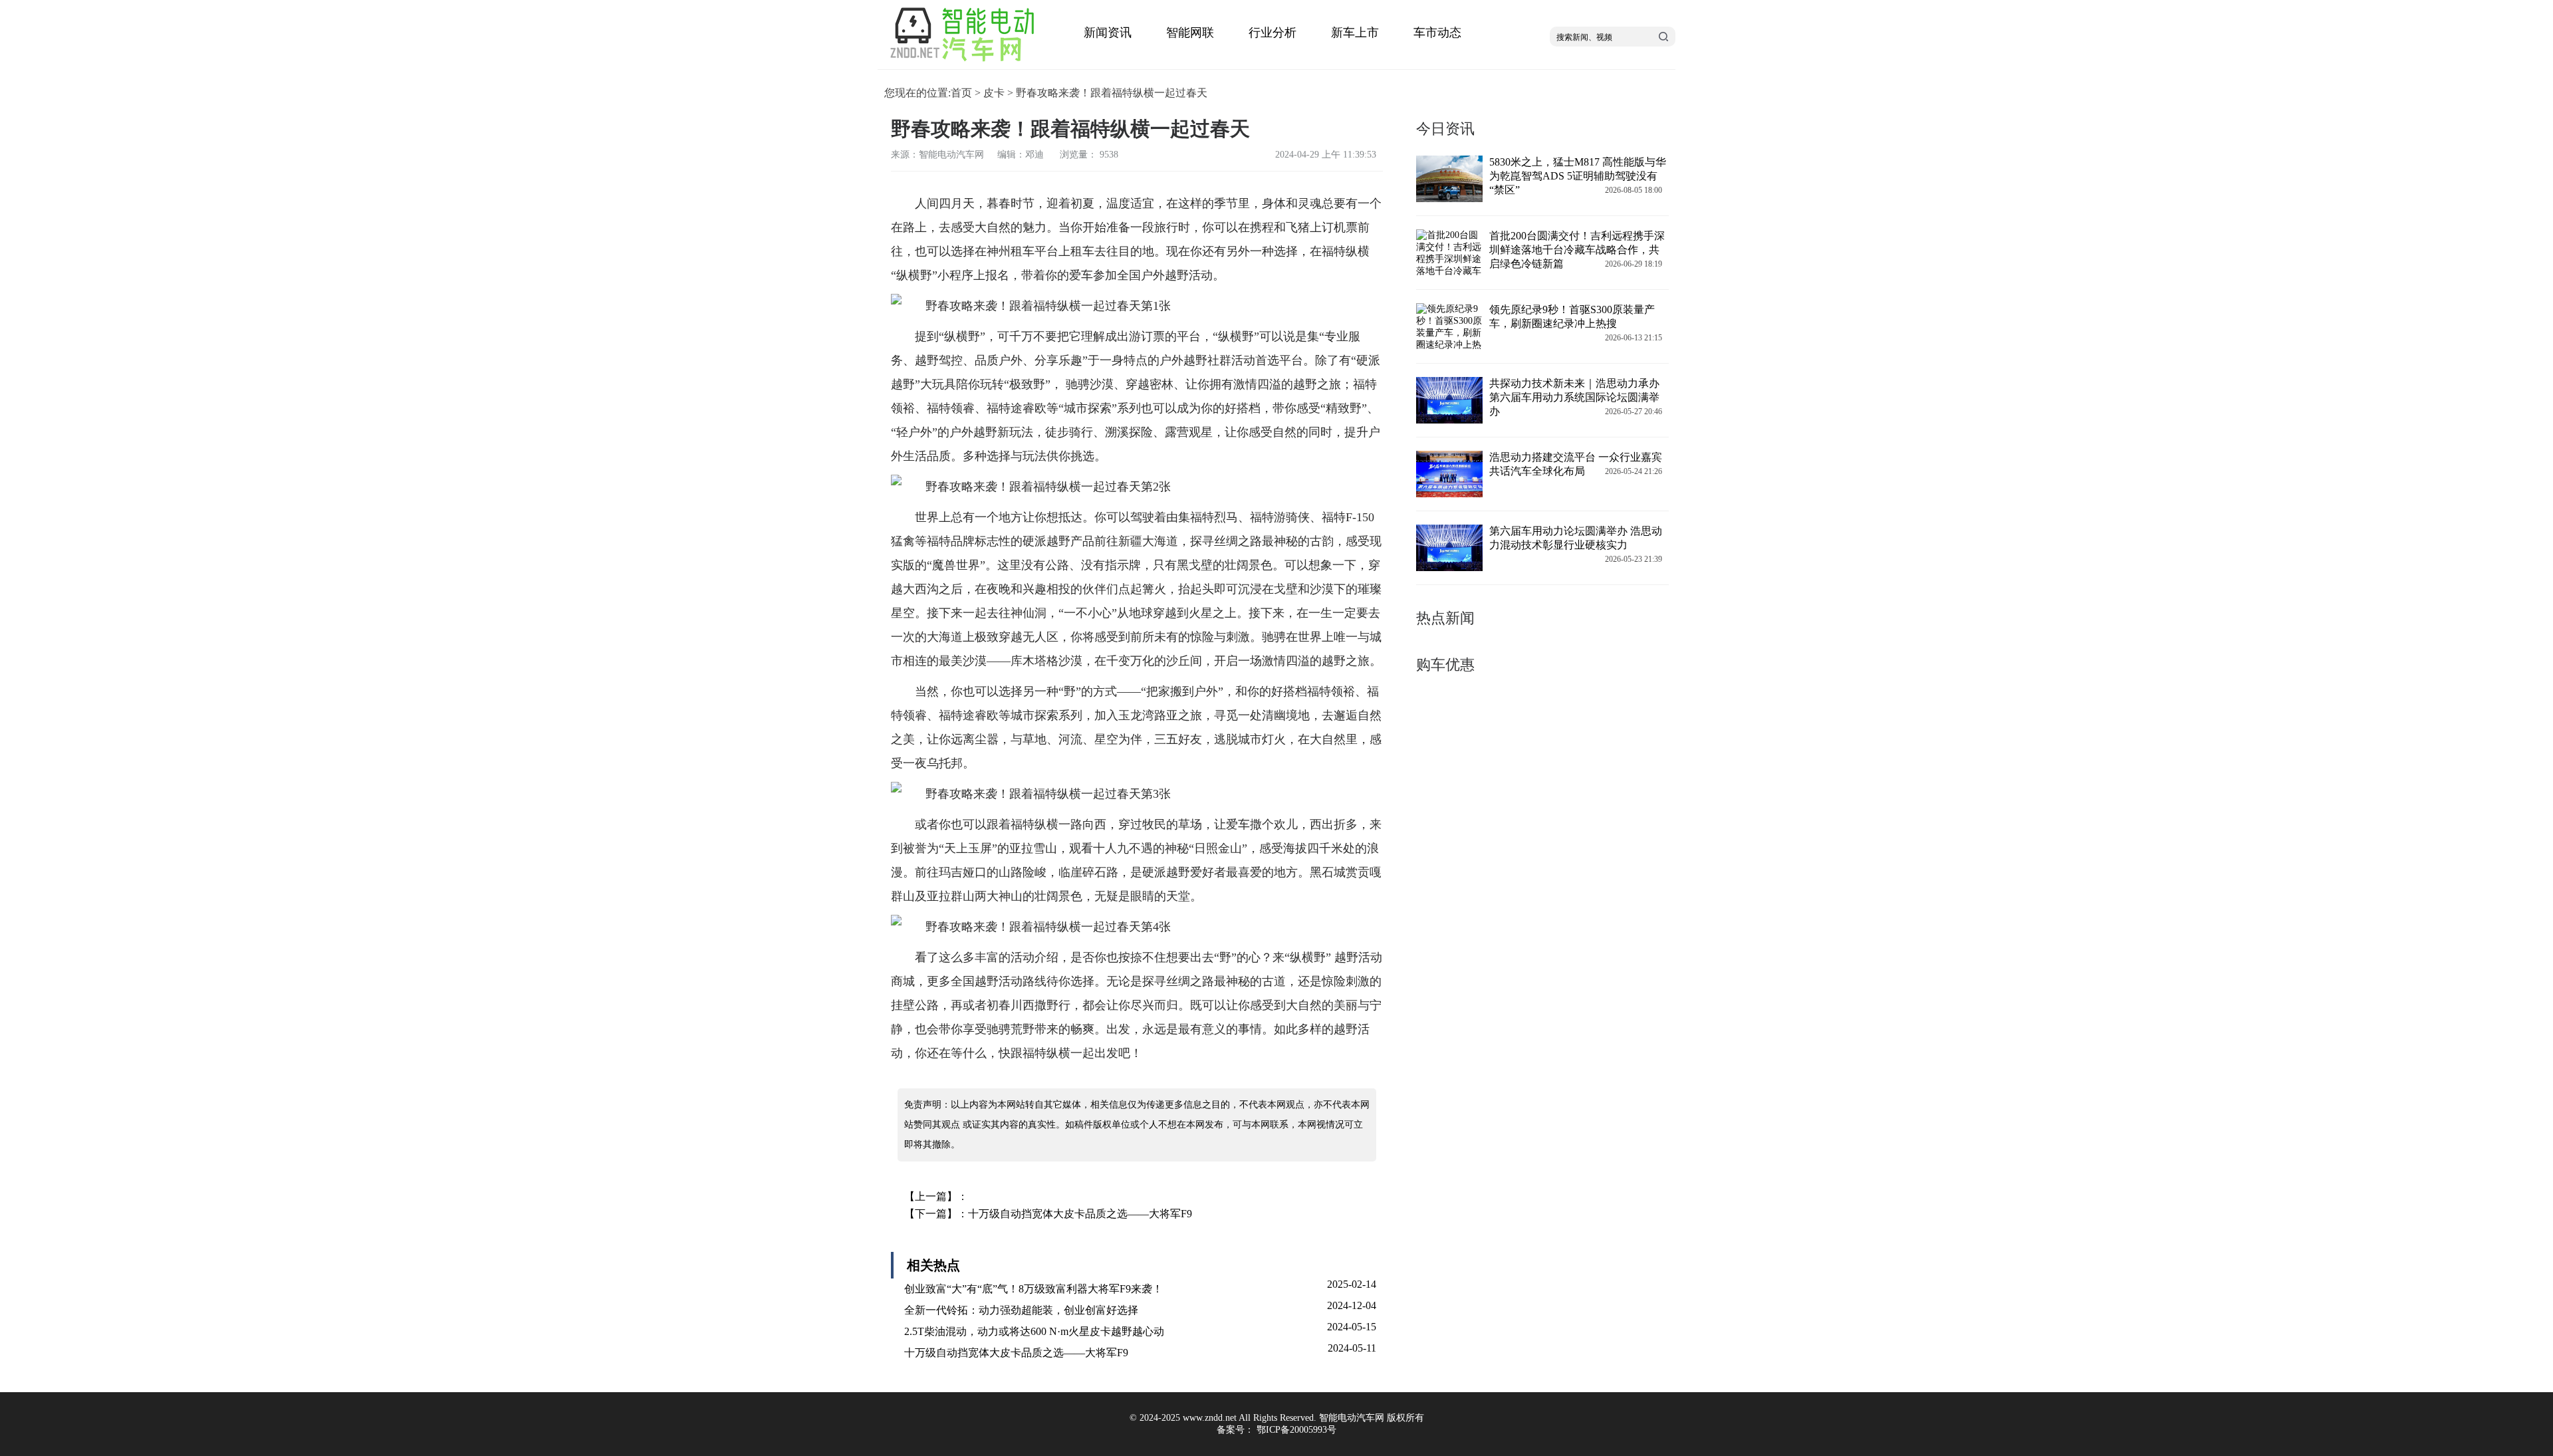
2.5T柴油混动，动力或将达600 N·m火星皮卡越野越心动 (1034, 1331)
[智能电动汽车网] (966, 63)
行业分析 (1273, 33)
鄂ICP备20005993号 (1296, 1430)
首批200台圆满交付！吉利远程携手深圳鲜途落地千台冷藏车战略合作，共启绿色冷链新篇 (1577, 250)
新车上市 (1355, 33)
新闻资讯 (1108, 33)
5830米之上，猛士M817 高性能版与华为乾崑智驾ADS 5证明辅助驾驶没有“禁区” (1578, 176)
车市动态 (1437, 33)
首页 (961, 93)
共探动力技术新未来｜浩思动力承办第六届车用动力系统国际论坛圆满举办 (1574, 397)
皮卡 (994, 93)
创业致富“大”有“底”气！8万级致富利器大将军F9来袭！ (1033, 1289)
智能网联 (1190, 33)
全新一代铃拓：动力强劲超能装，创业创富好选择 (1021, 1310)
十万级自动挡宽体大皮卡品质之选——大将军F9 (1080, 1214)
